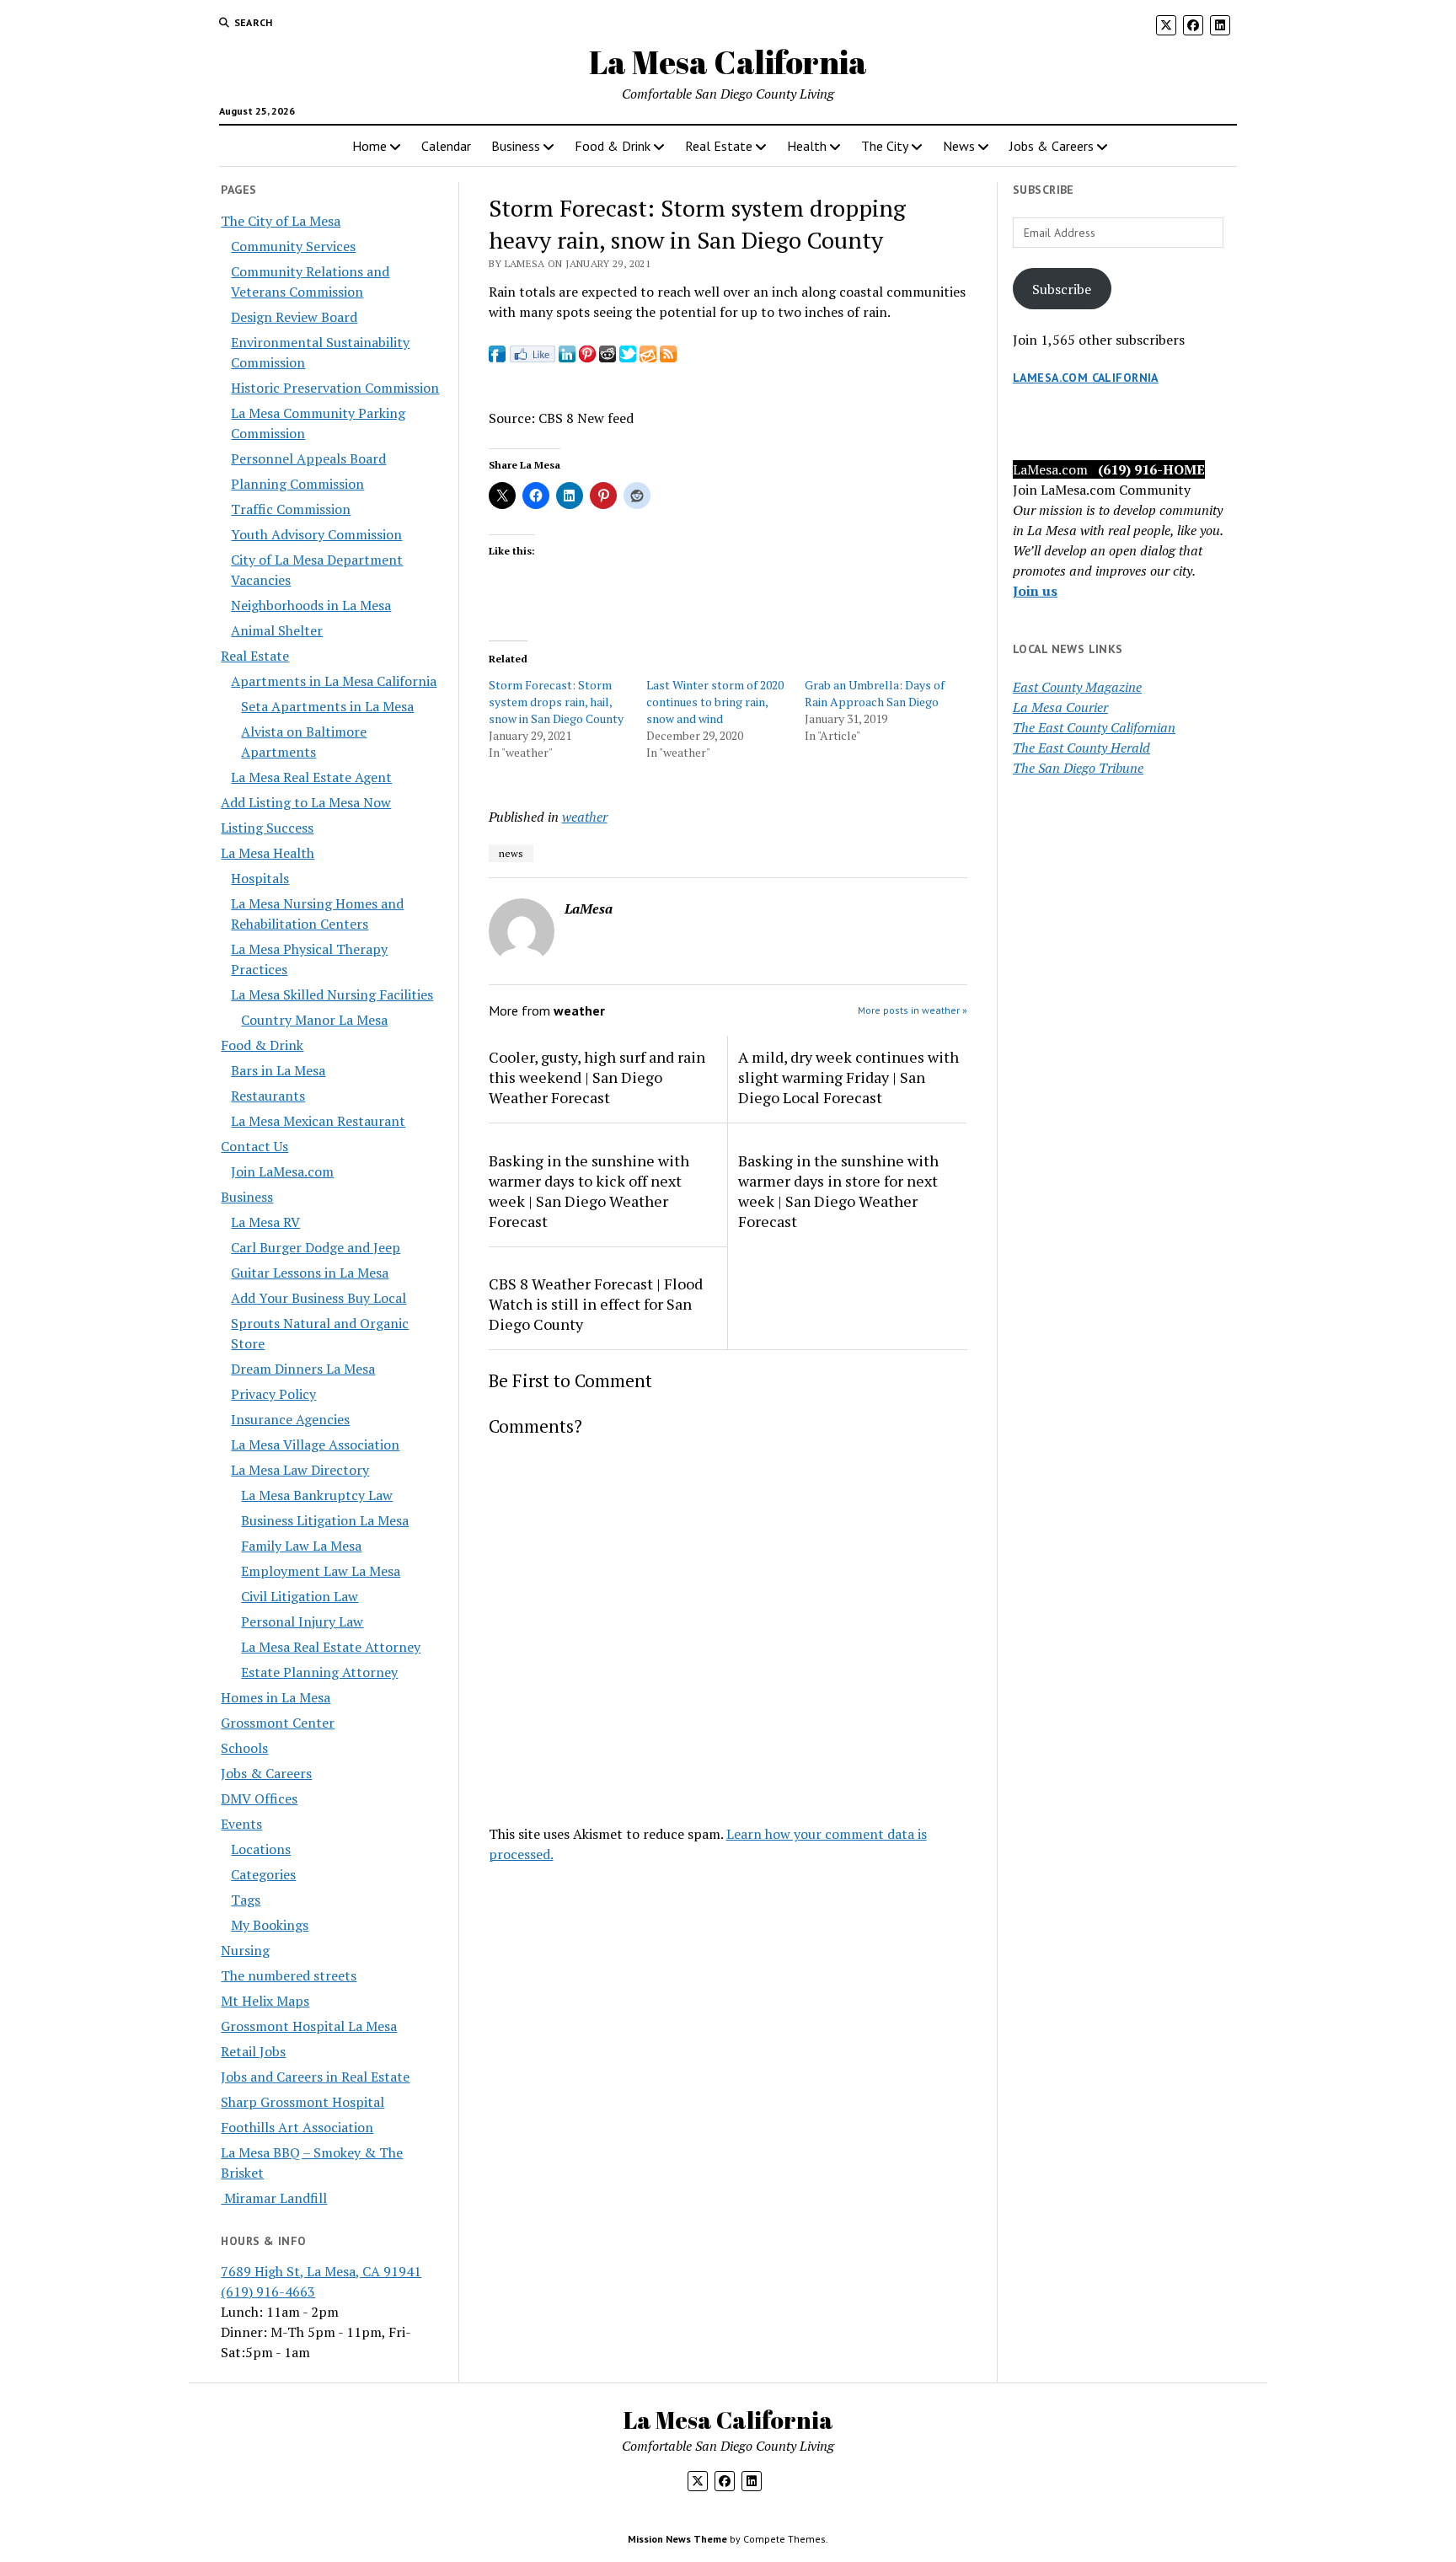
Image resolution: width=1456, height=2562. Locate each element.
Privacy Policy (273, 1394)
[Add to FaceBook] (497, 357)
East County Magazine (1077, 687)
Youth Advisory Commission (316, 534)
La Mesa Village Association (315, 1444)
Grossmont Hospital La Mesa (309, 2026)
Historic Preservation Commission (335, 388)
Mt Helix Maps (265, 2001)
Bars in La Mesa (278, 1070)
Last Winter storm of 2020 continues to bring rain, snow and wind (715, 702)
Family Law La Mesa (301, 1546)
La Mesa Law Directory (300, 1470)
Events (241, 1824)
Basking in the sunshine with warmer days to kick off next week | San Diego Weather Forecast (589, 1191)
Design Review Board (294, 317)
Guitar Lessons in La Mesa (310, 1273)
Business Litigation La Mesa (325, 1520)
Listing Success (267, 828)
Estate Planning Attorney (319, 1672)
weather (585, 817)
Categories (263, 1874)
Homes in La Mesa (276, 1697)
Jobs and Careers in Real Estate (315, 2077)
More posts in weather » (913, 1010)
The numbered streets (289, 1975)
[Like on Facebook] (532, 357)
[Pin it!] (587, 357)
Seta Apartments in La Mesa (327, 706)
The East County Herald (1081, 748)
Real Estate (719, 146)
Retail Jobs (253, 2051)
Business (516, 146)
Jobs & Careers (1052, 146)
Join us (1035, 591)
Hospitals (260, 878)
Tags (246, 1900)
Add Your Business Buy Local (318, 1298)
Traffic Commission (291, 509)
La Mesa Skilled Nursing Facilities (332, 994)
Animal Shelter (277, 630)
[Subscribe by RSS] (668, 357)
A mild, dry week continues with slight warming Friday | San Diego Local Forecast (848, 1077)
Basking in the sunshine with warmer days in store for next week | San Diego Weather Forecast (838, 1191)
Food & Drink (613, 146)
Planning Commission (297, 484)
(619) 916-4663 (268, 2291)
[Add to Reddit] (608, 357)
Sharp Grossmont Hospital (302, 2102)
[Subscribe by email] (648, 357)
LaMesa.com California (1086, 378)
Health (807, 146)
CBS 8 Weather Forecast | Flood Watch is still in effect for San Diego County (596, 1304)
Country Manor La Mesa (314, 1020)
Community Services (293, 246)
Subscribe (1062, 289)
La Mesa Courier (1060, 707)
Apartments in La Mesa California (334, 681)
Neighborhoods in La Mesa (311, 605)
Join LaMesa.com (282, 1171)
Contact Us (254, 1146)
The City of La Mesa (281, 221)
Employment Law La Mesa (321, 1571)
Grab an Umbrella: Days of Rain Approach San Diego (875, 693)
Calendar (446, 146)
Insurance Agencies (290, 1419)
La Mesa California (728, 62)
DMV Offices (259, 1798)
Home (369, 146)
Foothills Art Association (297, 2127)
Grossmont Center (278, 1723)
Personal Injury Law (302, 1621)
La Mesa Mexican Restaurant (318, 1121)
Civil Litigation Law (300, 1596)
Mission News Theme (677, 2539)
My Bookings (270, 1925)
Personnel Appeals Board (308, 458)
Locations (261, 1849)
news (511, 853)
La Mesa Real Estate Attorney (331, 1647)
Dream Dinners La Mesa (303, 1369)
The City (885, 146)
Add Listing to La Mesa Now (306, 802)
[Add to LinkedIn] (567, 357)
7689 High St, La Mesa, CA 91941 (321, 2271)
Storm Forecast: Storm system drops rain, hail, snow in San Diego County (556, 702)
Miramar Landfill (274, 2198)
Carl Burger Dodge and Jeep (316, 1247)
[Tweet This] (628, 357)
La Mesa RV (265, 1222)
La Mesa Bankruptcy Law (317, 1495)
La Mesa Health (268, 853)
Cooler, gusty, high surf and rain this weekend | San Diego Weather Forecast (597, 1077)
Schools (244, 1748)
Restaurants (268, 1096)
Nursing (245, 1950)
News (959, 146)
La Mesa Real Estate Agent (311, 777)
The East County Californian (1094, 727)
